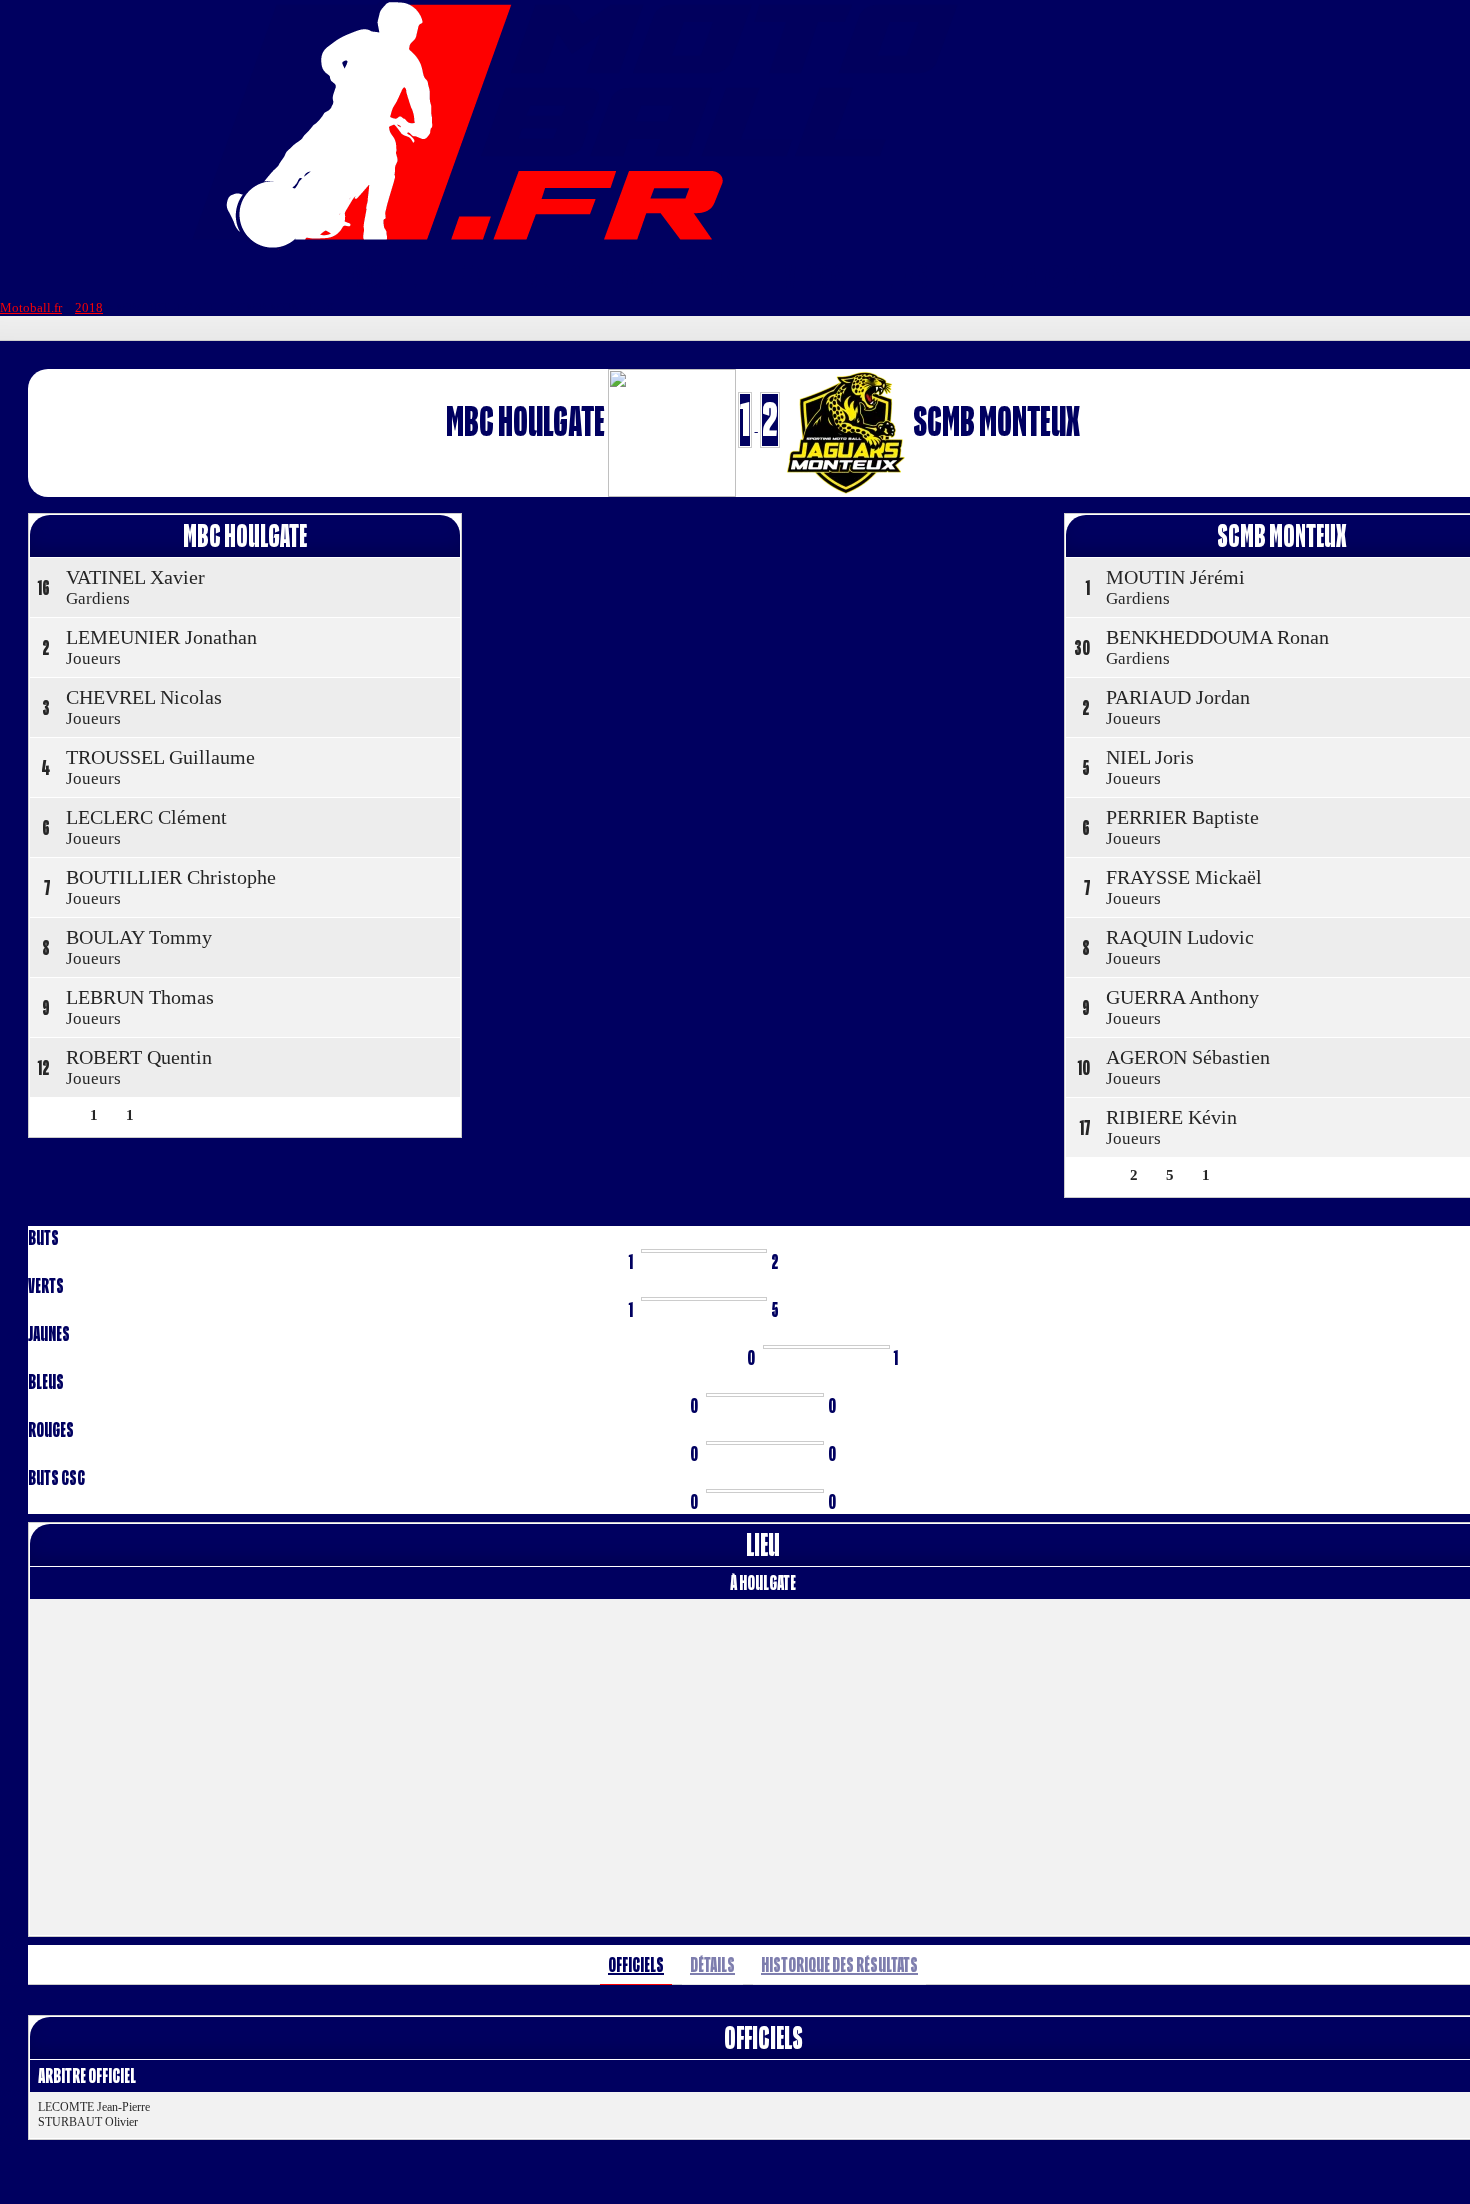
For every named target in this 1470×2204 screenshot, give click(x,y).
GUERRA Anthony (1182, 997)
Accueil (382, 276)
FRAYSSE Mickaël (1184, 877)
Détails (712, 1964)
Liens (906, 276)
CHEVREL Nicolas (144, 697)
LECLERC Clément (146, 817)
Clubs (553, 276)
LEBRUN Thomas (140, 997)
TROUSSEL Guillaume (160, 757)
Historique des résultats (839, 1964)
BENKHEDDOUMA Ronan (1217, 637)
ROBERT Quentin (139, 1057)
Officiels (636, 1964)
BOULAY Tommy (139, 937)
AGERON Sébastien (1188, 1057)
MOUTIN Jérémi (1175, 577)
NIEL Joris (1150, 757)
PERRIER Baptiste (1182, 817)
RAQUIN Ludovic (1180, 937)
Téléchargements (1045, 276)
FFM (471, 276)
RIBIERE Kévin (1171, 1117)
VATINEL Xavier (135, 577)
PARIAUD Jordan (1178, 697)
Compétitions (683, 276)
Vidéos (814, 276)
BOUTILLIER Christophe (171, 877)
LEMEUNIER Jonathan (161, 637)
